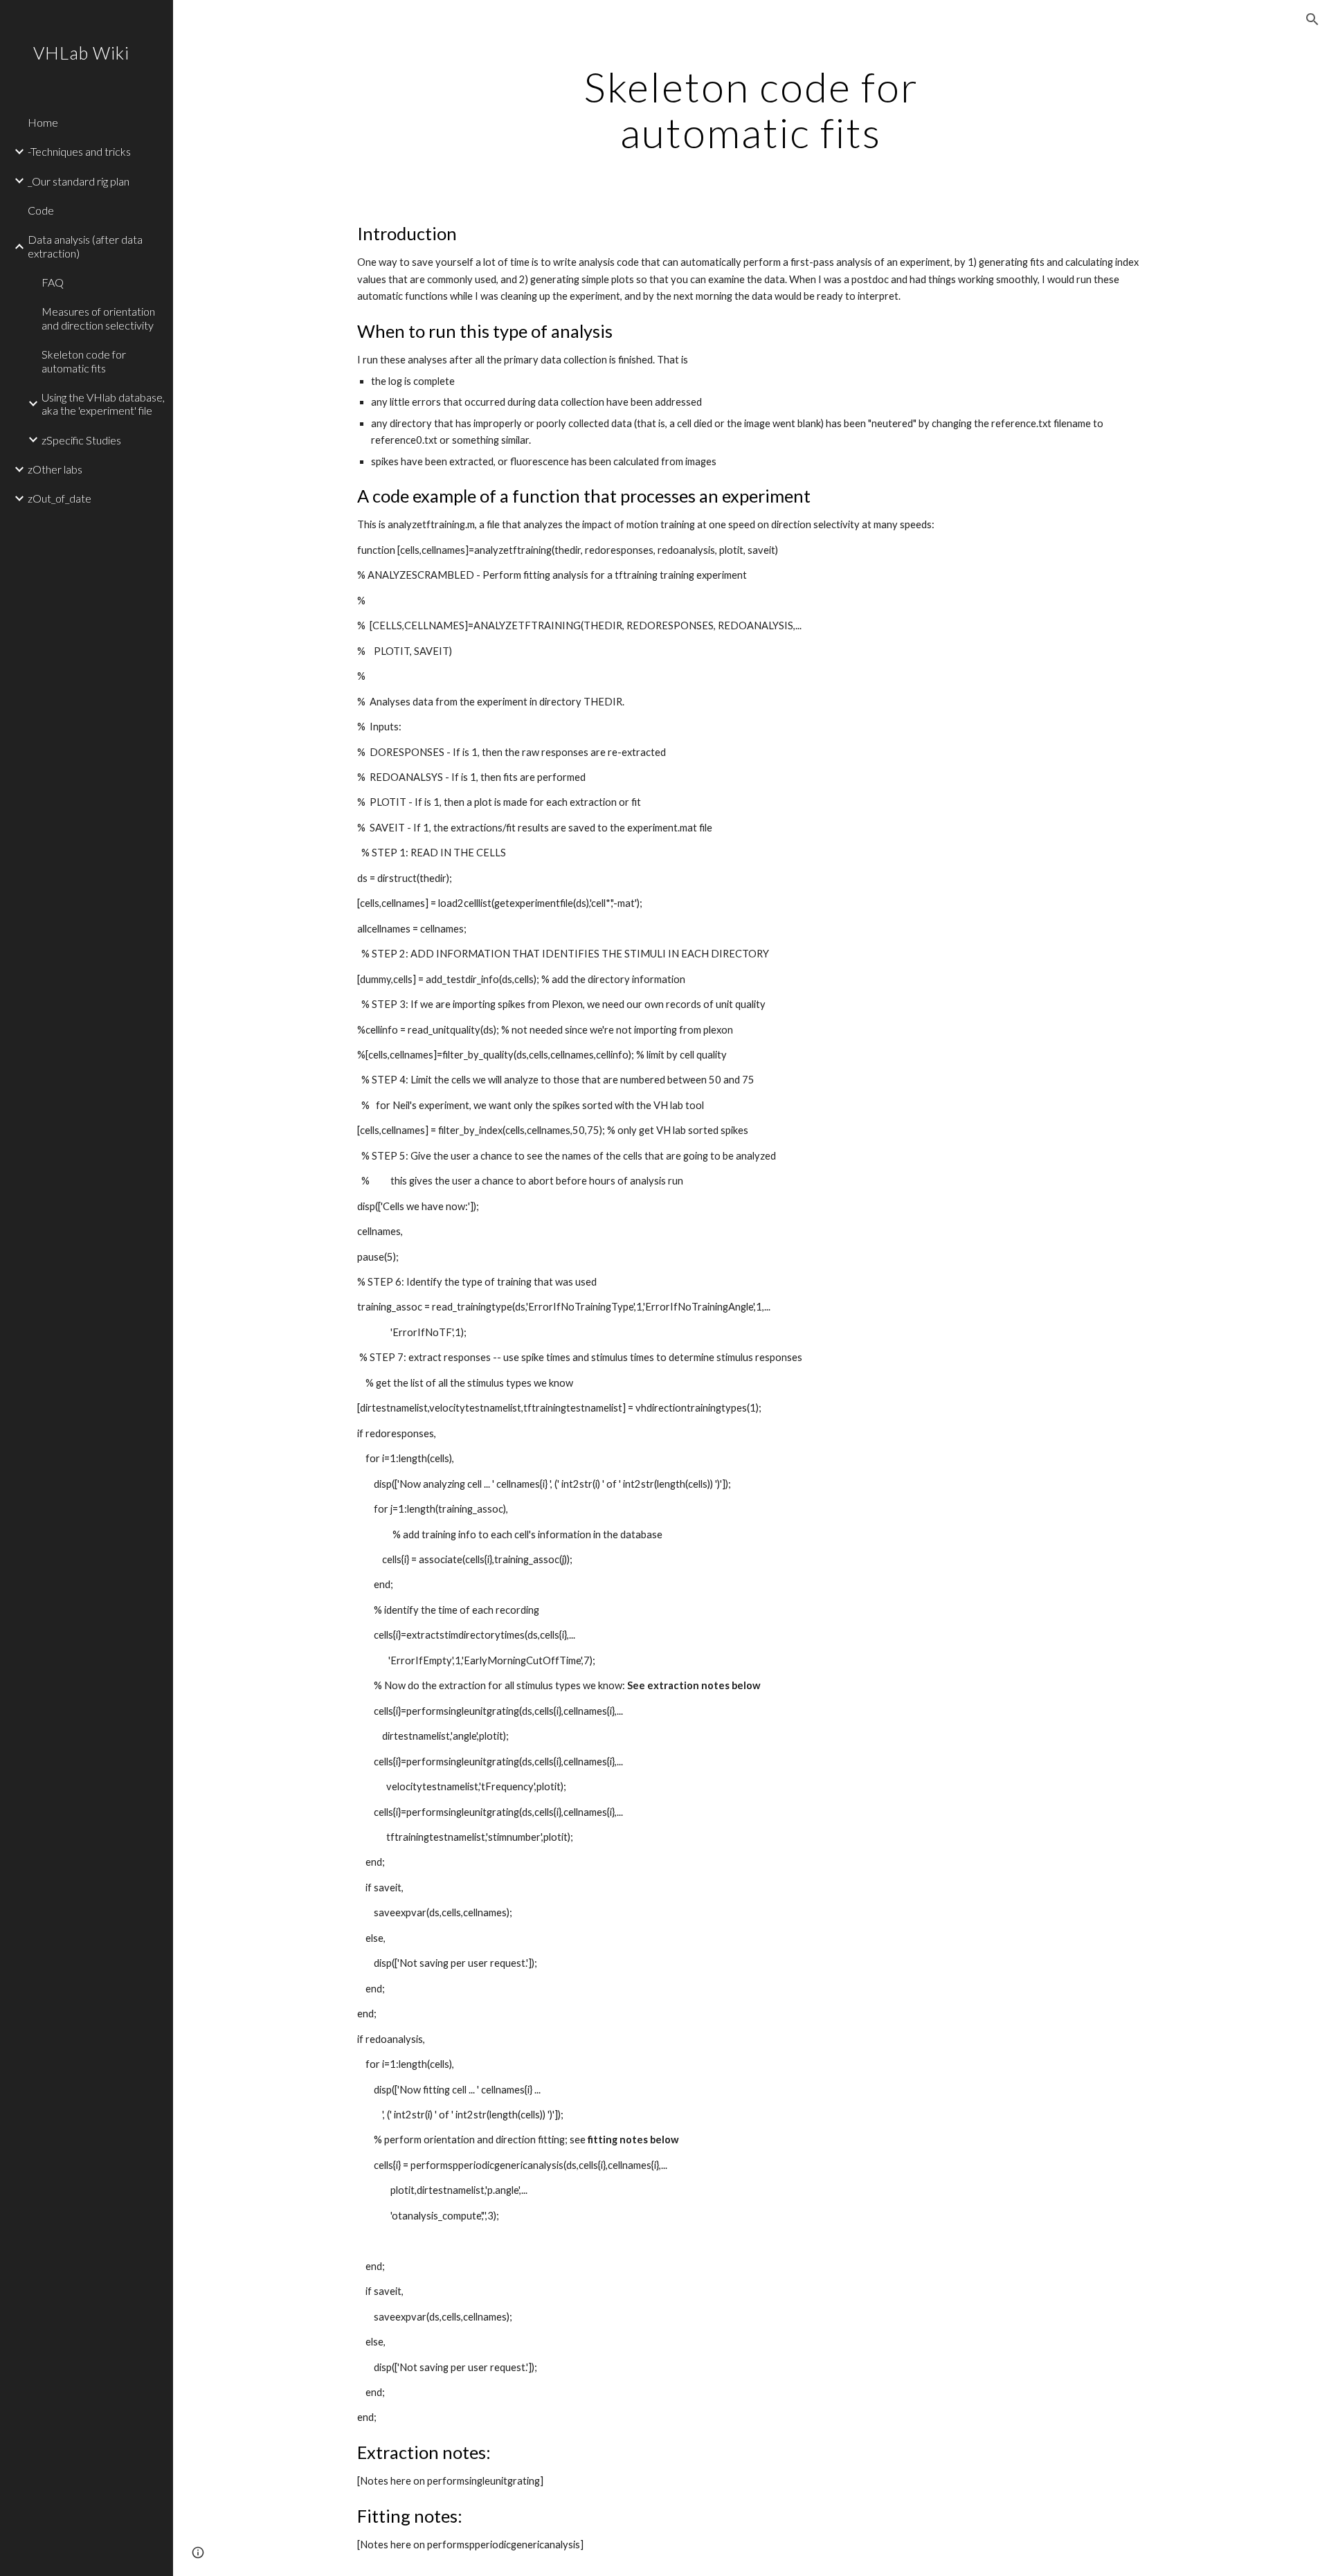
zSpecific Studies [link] (81, 440)
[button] (1312, 19)
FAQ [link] (53, 282)
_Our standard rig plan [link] (79, 181)
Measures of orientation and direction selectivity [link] (98, 318)
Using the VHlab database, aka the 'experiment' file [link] (103, 404)
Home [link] (43, 122)
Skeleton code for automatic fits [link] (84, 361)
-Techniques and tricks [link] (79, 151)
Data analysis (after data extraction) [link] (85, 246)
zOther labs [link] (55, 469)
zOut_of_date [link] (60, 498)
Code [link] (41, 210)
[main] (751, 109)
